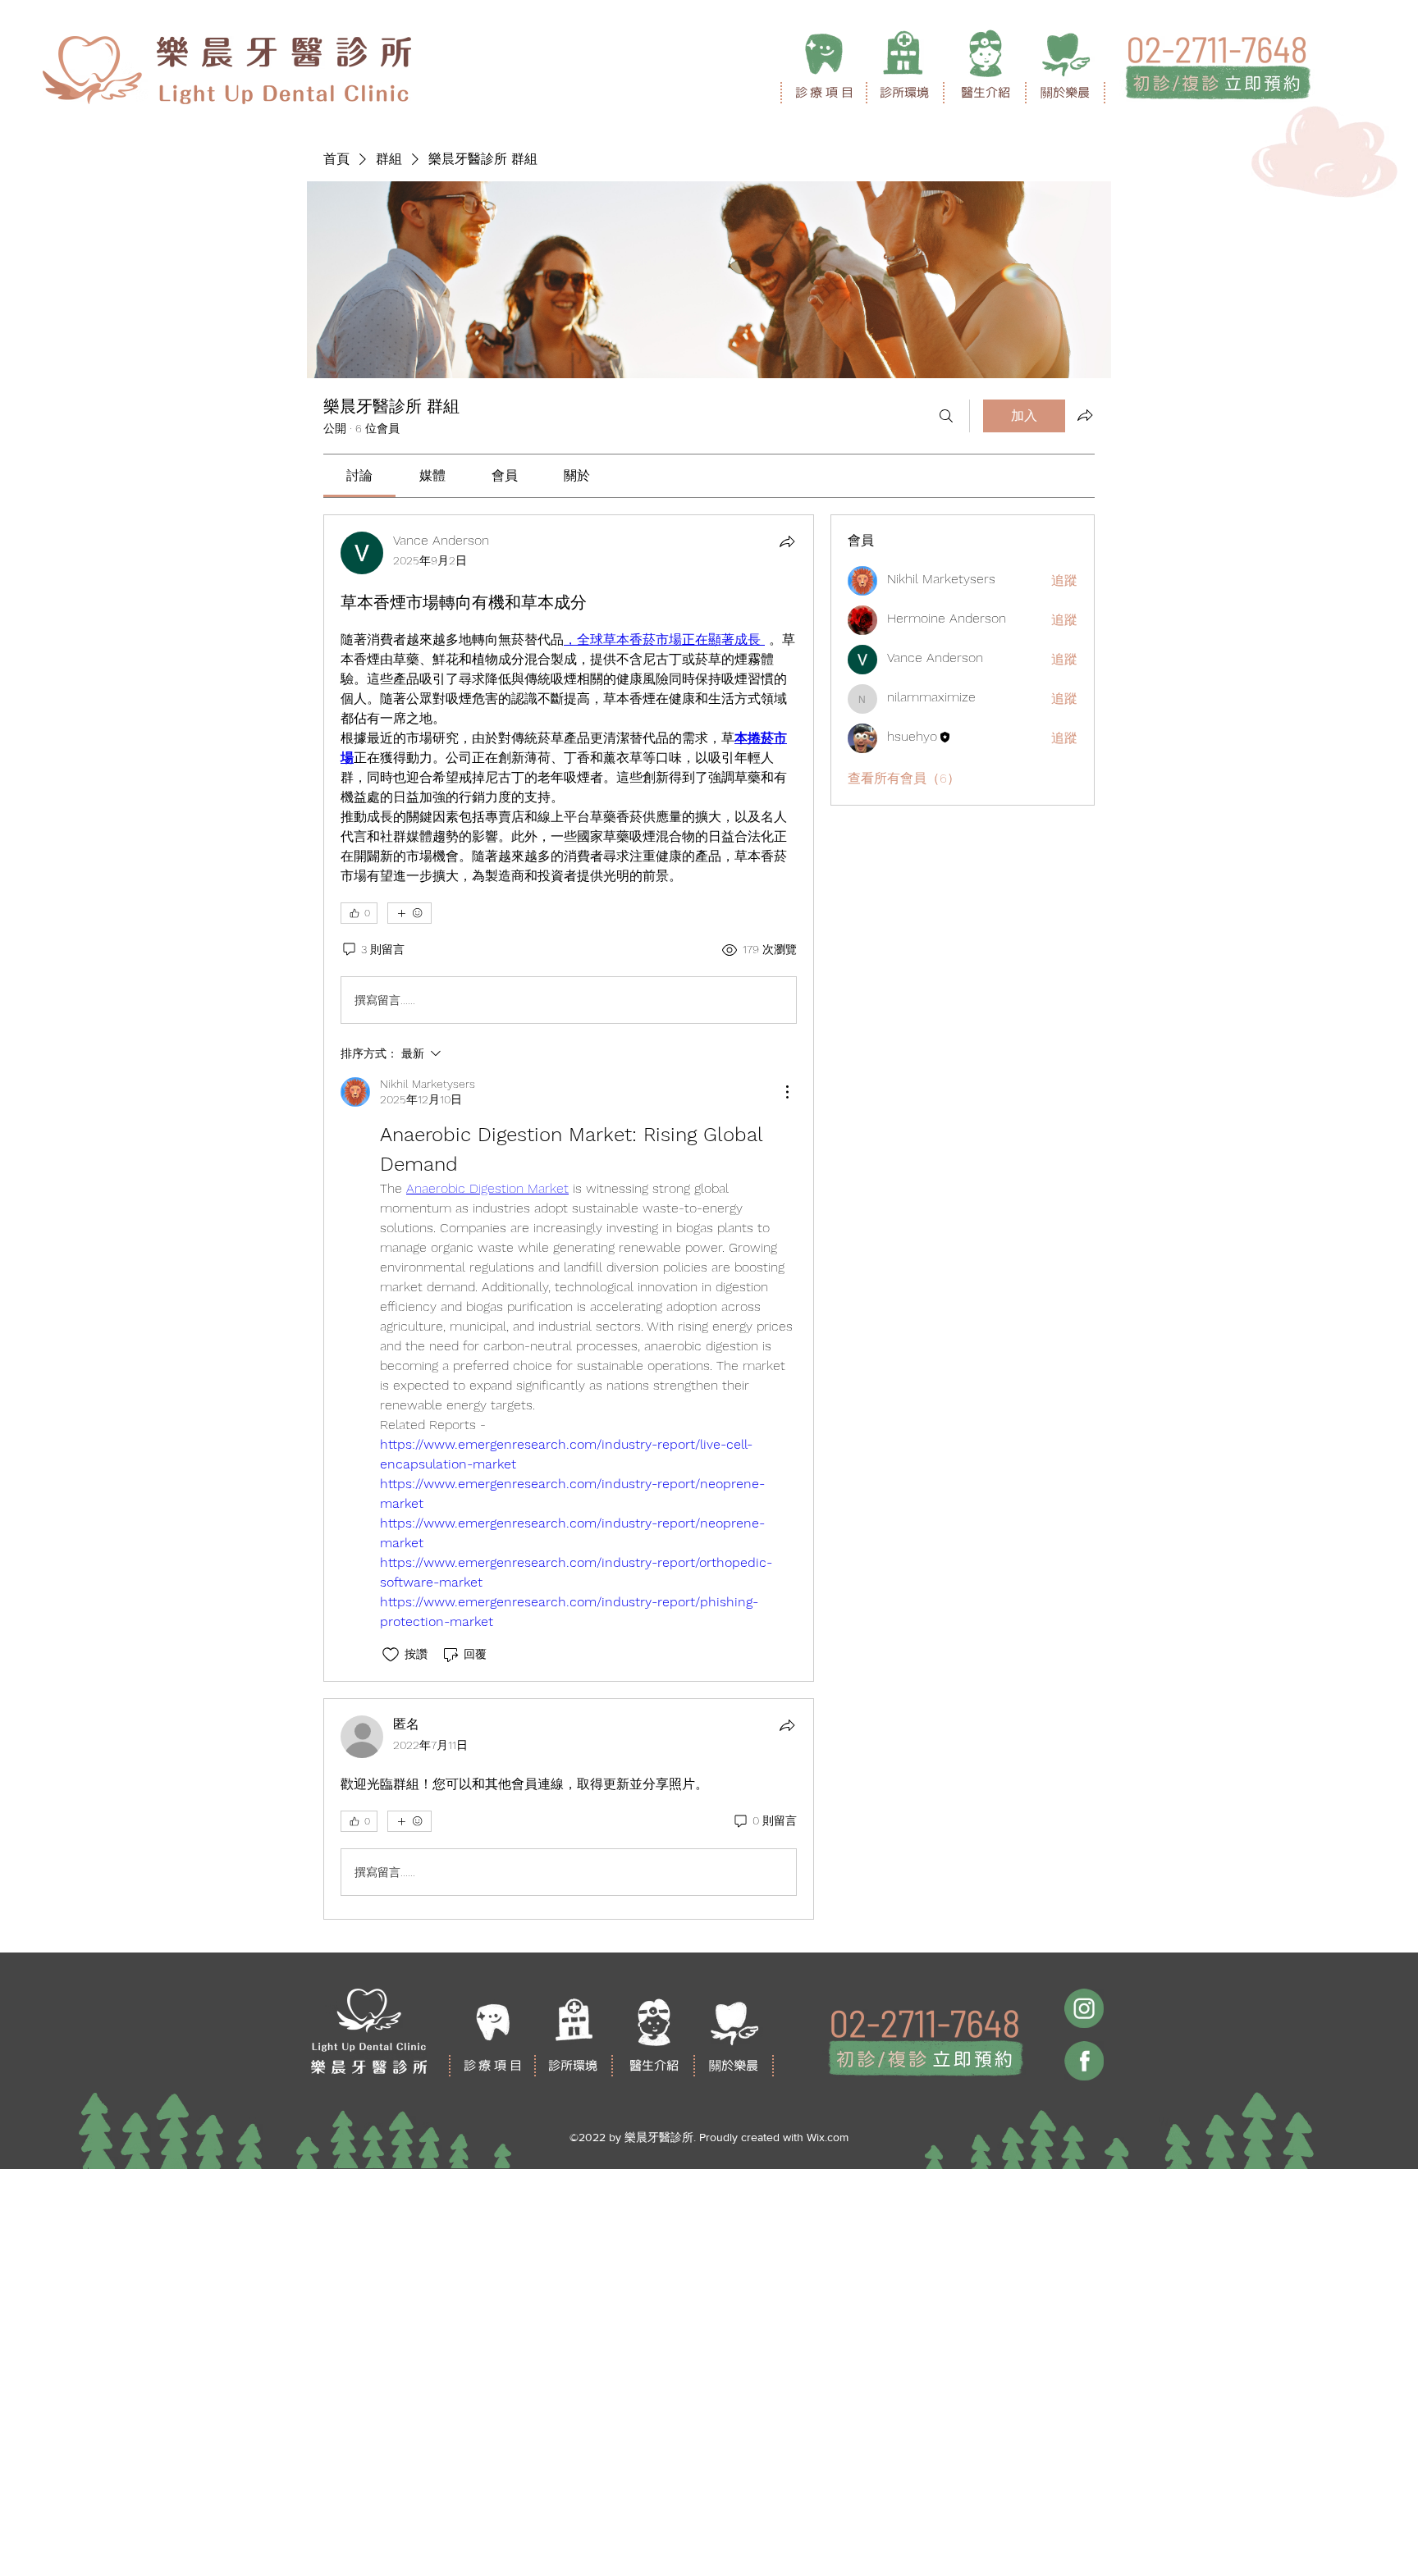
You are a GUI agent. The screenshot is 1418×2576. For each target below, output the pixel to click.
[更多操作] (787, 1092)
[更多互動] (409, 913)
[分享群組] (1085, 415)
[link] (359, 475)
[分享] (787, 541)
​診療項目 (826, 92)
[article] (569, 1098)
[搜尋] (946, 416)
